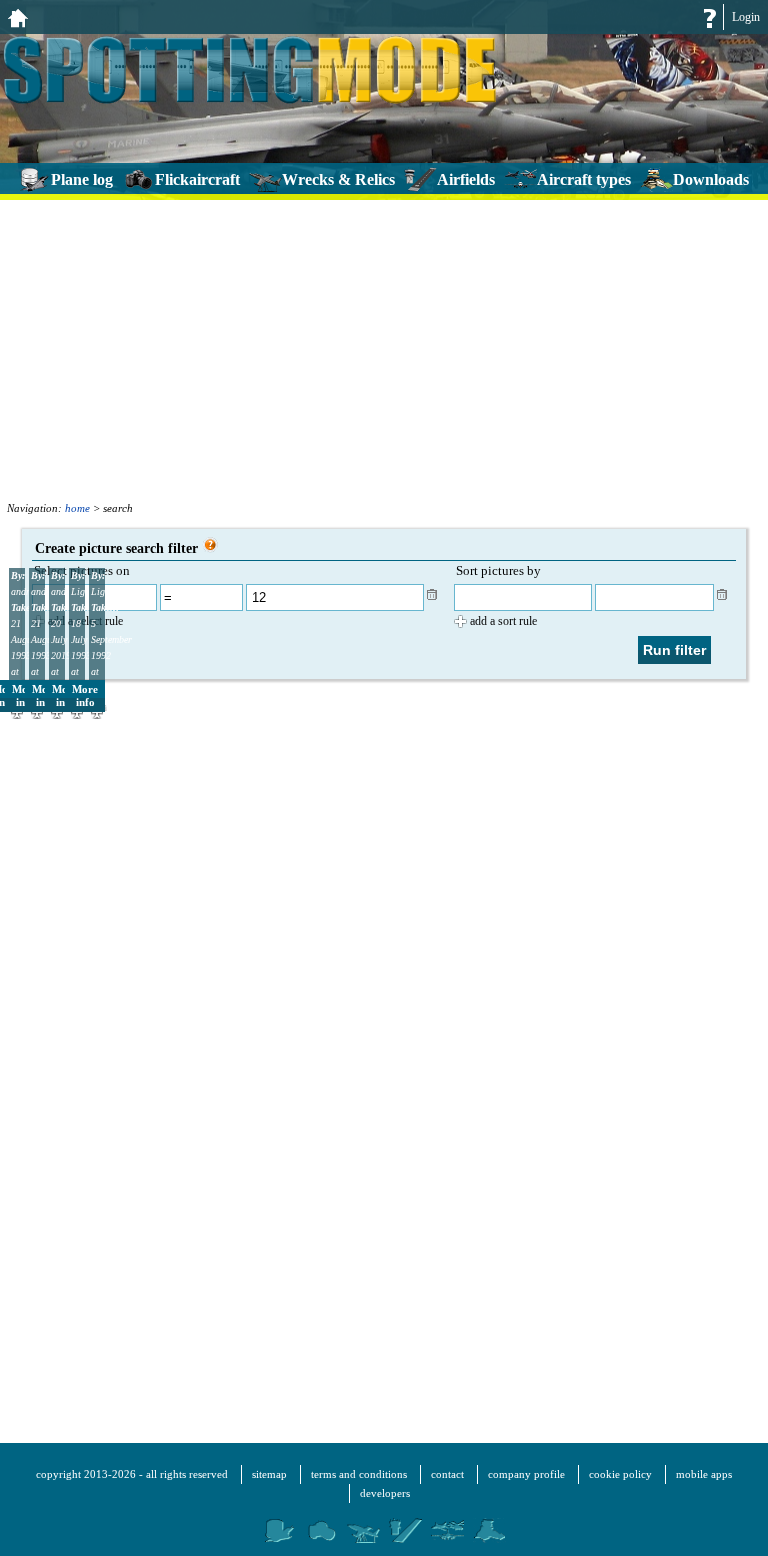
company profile (526, 1474)
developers (385, 1493)
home (77, 508)
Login (746, 17)
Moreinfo (85, 695)
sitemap (269, 1474)
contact (447, 1474)
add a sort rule (503, 621)
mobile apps (704, 1474)
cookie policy (620, 1474)
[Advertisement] (384, 347)
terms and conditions (359, 1474)
